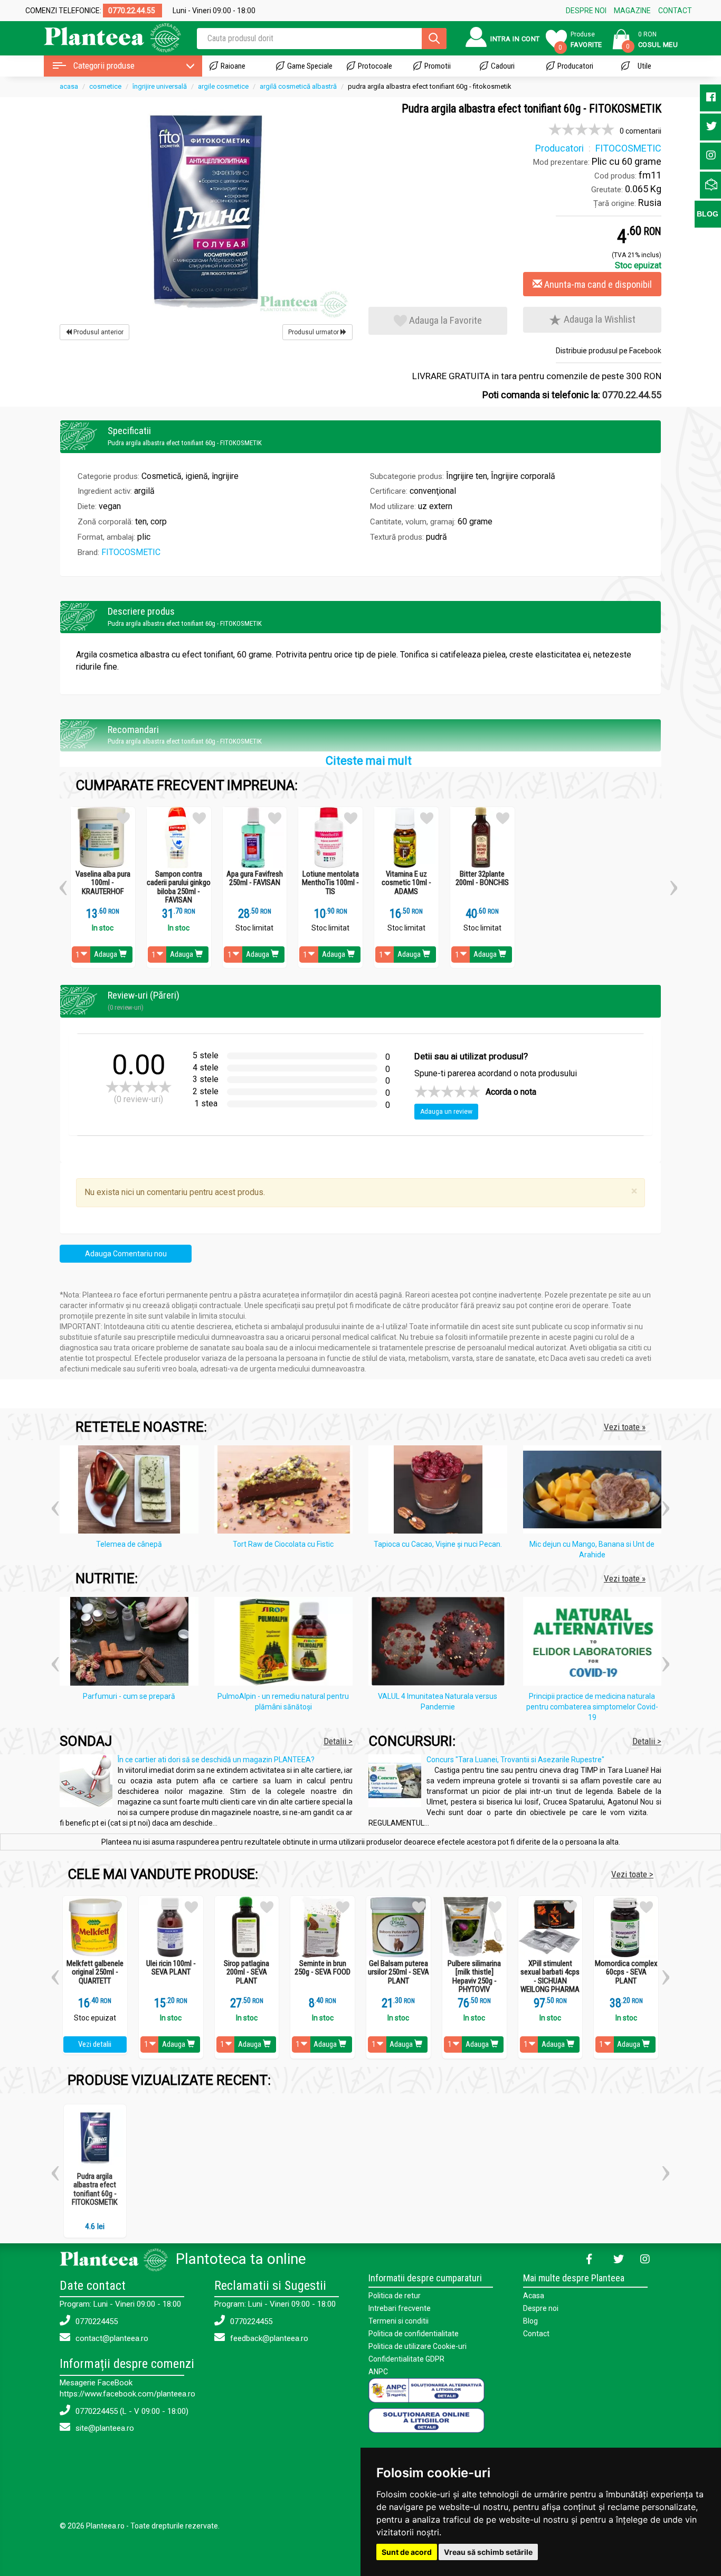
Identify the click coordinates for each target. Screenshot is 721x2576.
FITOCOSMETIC (131, 552)
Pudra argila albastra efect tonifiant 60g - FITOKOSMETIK (95, 2189)
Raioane (233, 66)
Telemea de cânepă (129, 1544)
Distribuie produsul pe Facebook (609, 351)
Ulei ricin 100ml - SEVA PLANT (171, 1968)
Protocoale (375, 66)
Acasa (534, 2296)
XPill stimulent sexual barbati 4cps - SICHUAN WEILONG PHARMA (550, 1977)
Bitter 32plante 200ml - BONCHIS (482, 878)
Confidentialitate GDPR (406, 2359)
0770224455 (96, 2321)
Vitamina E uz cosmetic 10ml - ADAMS (406, 883)
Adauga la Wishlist (599, 319)
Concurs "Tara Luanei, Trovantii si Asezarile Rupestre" (515, 1760)
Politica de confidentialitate (414, 2334)
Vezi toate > (632, 1874)
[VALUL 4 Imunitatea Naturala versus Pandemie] (440, 1643)
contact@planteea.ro (111, 2338)
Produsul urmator (314, 332)
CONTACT (675, 11)
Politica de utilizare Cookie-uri (418, 2346)
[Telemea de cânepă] (132, 1491)
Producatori (575, 66)
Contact (536, 2334)
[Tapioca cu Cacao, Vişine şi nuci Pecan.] (440, 1491)
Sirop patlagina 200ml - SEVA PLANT (246, 1972)
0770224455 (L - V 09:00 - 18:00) (131, 2411)
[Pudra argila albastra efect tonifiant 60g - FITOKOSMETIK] (206, 211)
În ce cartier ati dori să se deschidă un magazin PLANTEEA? (216, 1760)
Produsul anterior (98, 332)
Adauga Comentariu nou (126, 1254)
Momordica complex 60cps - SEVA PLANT (626, 1972)
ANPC (378, 2372)
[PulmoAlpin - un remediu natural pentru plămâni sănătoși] (286, 1643)
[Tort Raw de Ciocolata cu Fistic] (286, 1491)
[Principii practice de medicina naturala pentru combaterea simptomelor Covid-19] (595, 1643)
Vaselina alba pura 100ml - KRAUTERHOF (103, 883)
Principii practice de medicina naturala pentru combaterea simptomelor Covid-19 (592, 1707)
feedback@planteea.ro (268, 2338)
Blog (530, 2321)
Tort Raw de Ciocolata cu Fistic (283, 1544)
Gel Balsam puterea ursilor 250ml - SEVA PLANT (399, 1972)
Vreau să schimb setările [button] (488, 2552)
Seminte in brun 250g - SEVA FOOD (322, 1968)
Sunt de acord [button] (407, 2552)
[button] (63, 884)
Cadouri (503, 66)
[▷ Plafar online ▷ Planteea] (103, 37)
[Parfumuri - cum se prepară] (132, 1643)
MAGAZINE (632, 11)
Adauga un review (446, 1112)
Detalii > (338, 1741)
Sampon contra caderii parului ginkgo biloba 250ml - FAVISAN (179, 887)
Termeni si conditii (399, 2321)
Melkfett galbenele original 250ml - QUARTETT (95, 1972)
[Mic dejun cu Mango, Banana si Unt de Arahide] (595, 1491)
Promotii (438, 66)
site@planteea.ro (104, 2428)
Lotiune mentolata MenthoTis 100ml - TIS (330, 883)
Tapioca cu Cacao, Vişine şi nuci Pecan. (438, 1544)
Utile (644, 66)
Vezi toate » (625, 1427)
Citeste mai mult (369, 761)
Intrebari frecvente (400, 2308)
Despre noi (541, 2308)
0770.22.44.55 (632, 395)
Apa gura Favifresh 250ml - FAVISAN (255, 878)
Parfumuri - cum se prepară (129, 1696)
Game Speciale (310, 66)
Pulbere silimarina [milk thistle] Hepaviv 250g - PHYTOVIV (474, 1977)
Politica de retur (395, 2296)
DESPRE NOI (586, 11)
